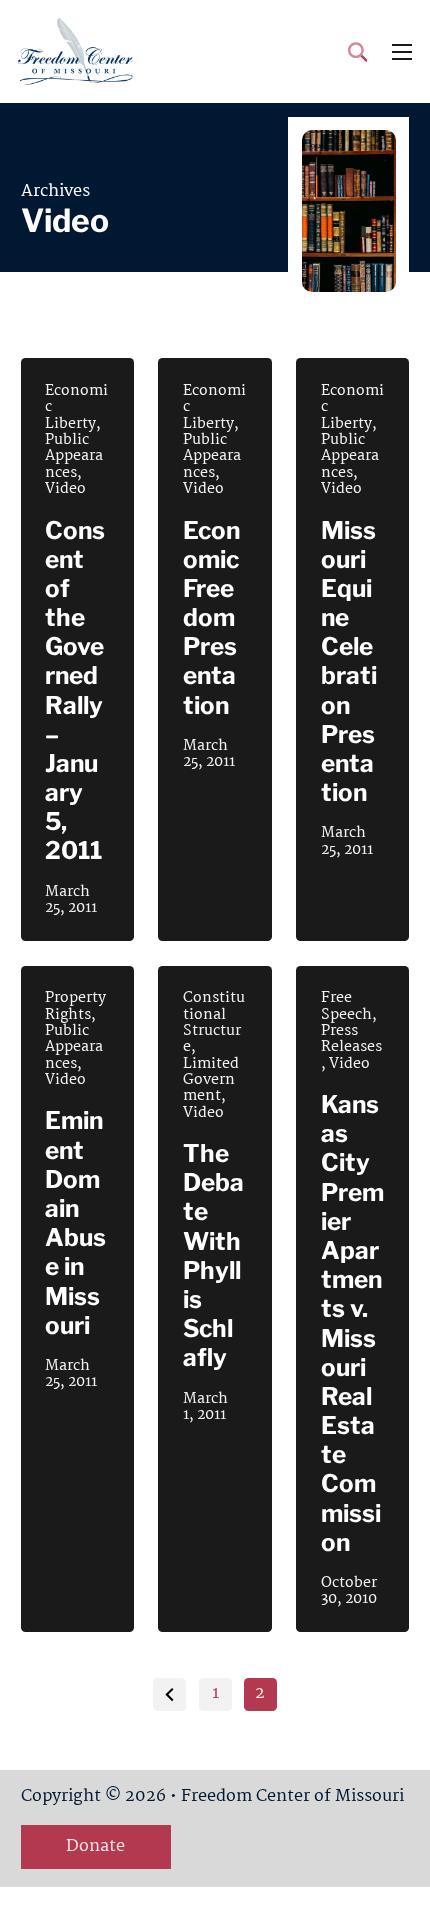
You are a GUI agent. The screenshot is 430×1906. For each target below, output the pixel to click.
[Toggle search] (357, 52)
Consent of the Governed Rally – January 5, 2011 (75, 691)
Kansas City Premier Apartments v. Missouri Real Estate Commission (352, 1323)
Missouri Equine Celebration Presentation (349, 662)
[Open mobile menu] (402, 52)
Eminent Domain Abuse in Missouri (75, 1222)
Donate (95, 1846)
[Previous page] (169, 1694)
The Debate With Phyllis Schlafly (213, 1255)
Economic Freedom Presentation (211, 618)
